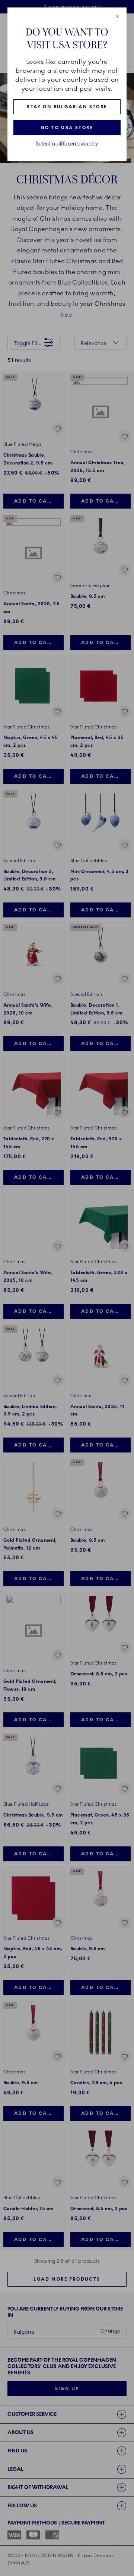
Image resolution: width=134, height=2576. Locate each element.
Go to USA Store (67, 128)
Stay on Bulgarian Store (67, 107)
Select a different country (67, 144)
